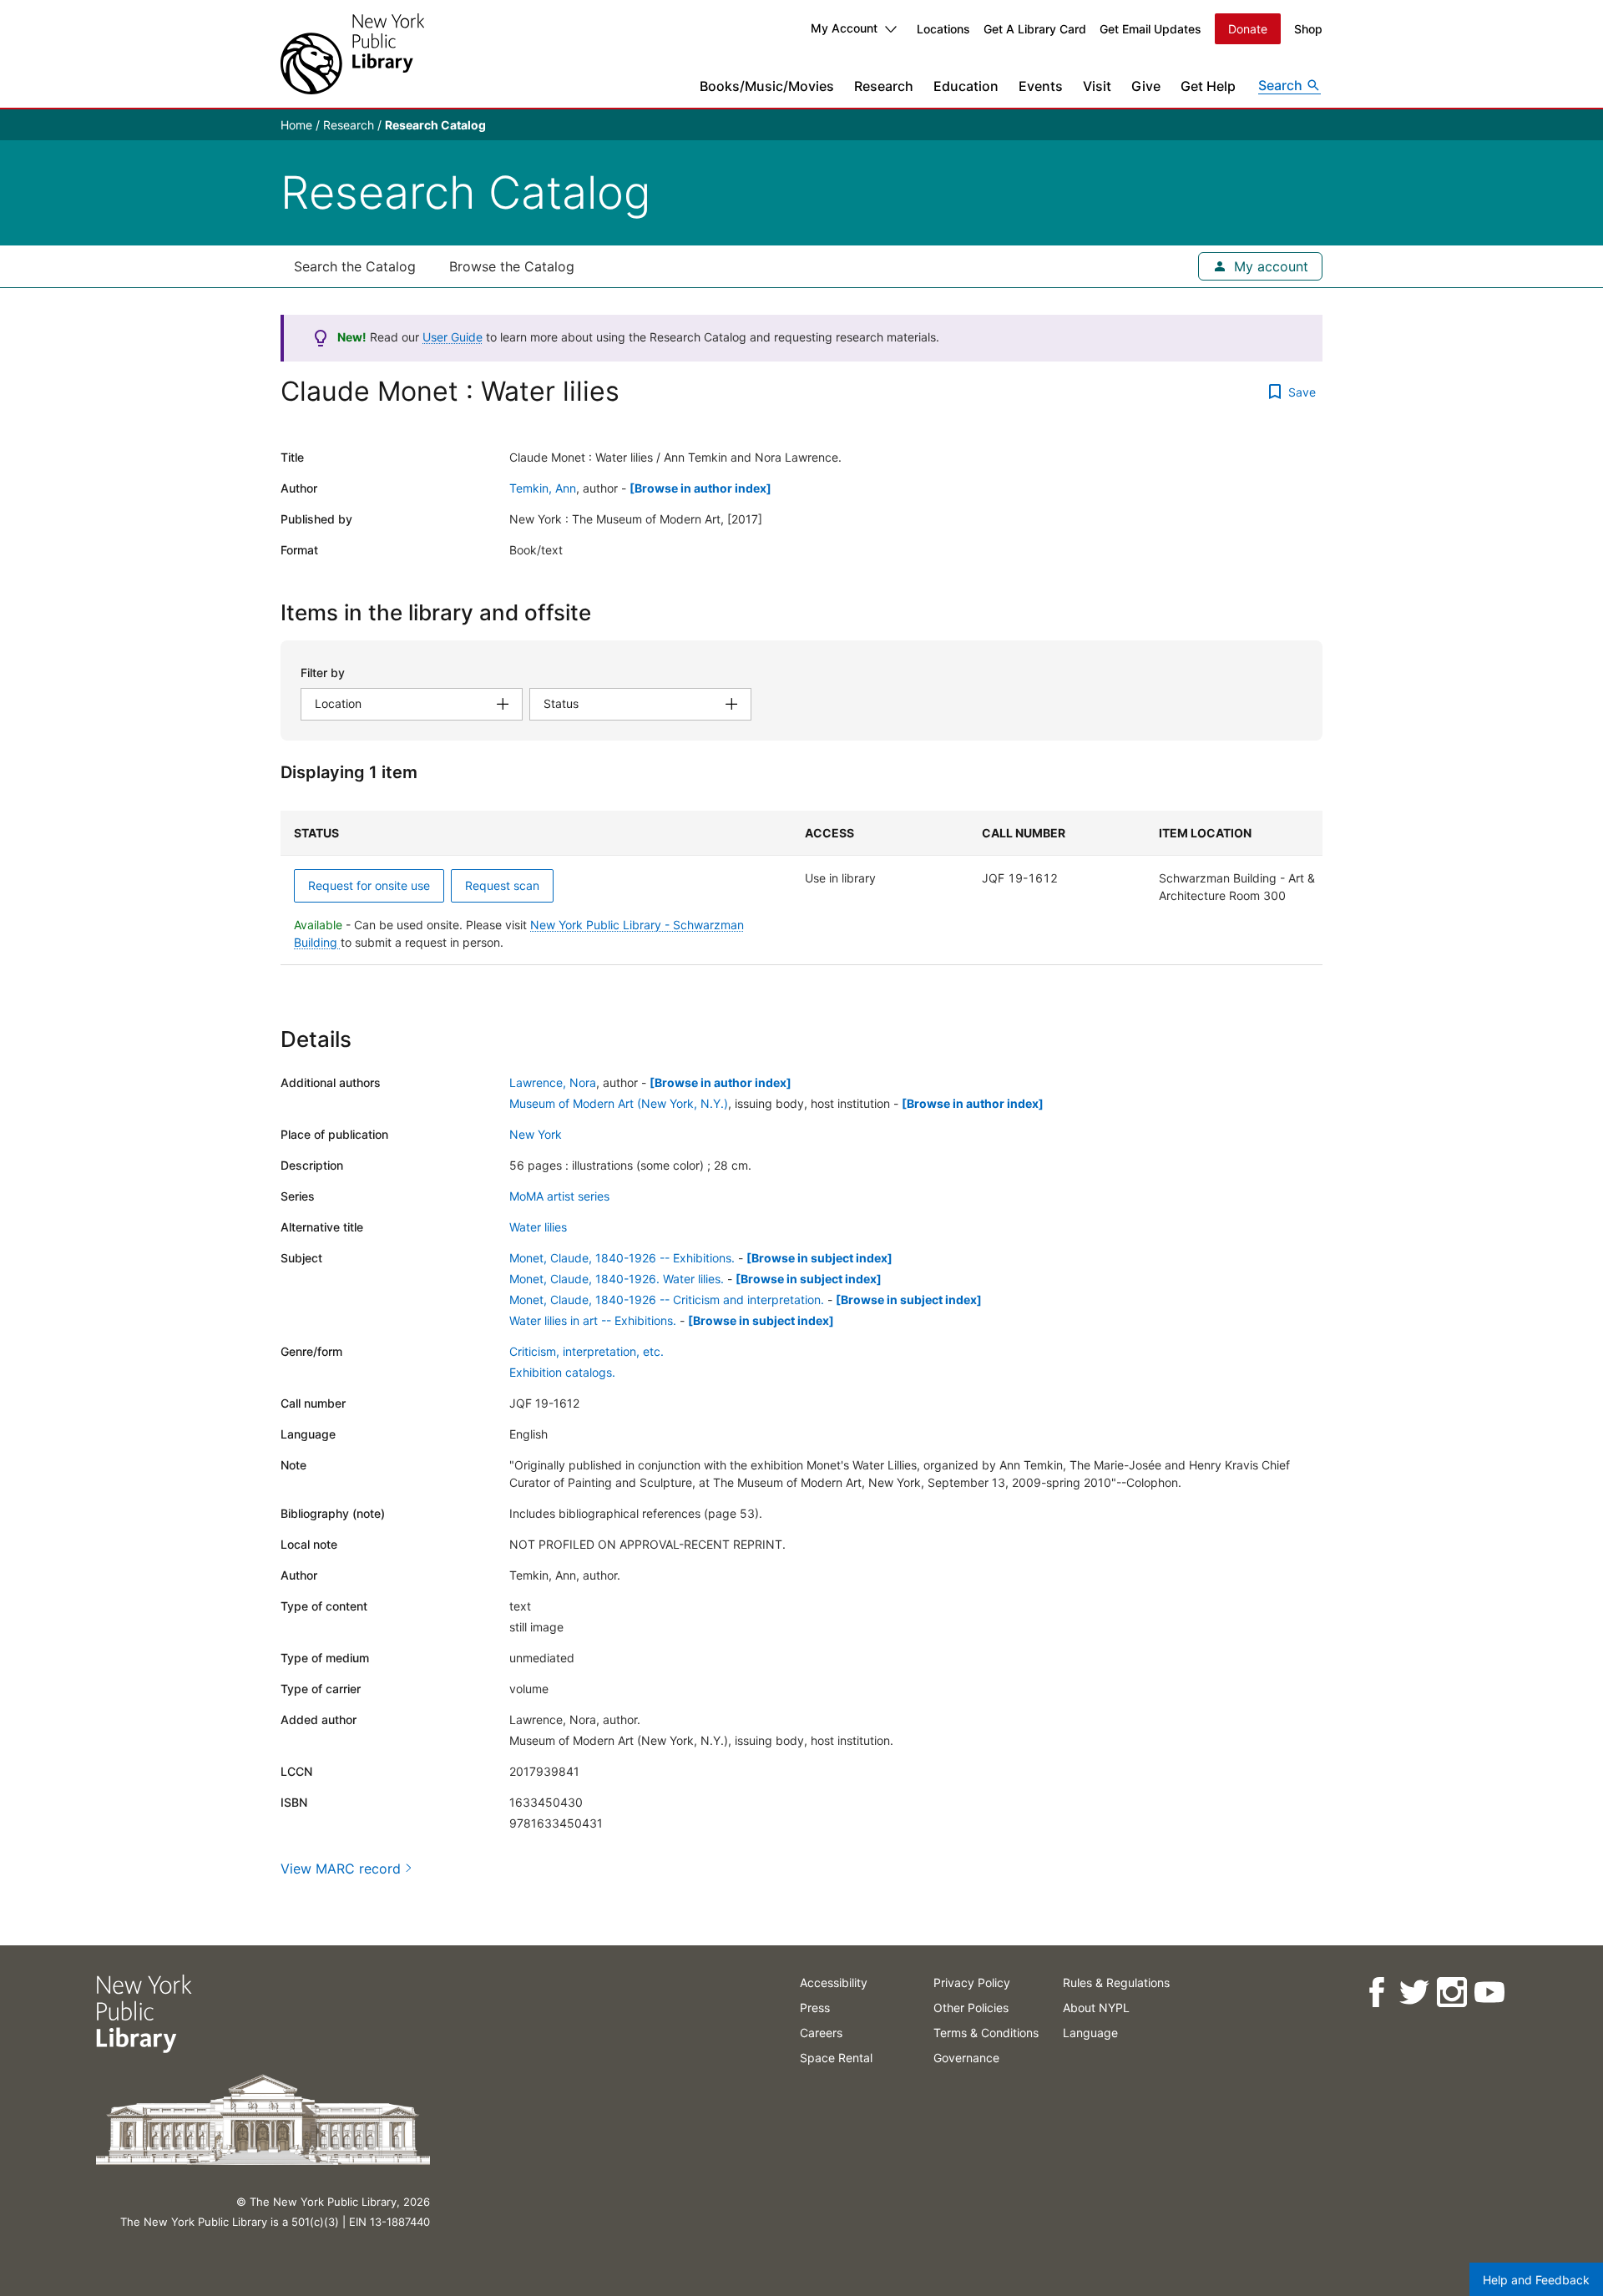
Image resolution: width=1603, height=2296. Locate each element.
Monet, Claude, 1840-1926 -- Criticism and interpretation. (667, 1300)
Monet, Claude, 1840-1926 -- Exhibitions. (622, 1258)
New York (536, 1134)
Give (1146, 86)
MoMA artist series (559, 1196)
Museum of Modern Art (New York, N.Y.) (619, 1103)
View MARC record (341, 1869)
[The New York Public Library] (352, 54)
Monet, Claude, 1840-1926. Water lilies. (617, 1279)
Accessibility (834, 1982)
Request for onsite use (369, 885)
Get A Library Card (1035, 29)
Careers (821, 2033)
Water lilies (538, 1227)
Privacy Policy (972, 1982)
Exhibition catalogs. (562, 1372)
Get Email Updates (1150, 29)
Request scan (502, 885)
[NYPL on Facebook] (1375, 1993)
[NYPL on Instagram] (1451, 1993)
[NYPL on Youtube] (1488, 1993)
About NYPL (1096, 2008)
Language (1090, 2033)
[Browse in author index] (700, 488)
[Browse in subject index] (819, 1258)
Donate (1248, 29)
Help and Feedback (1536, 2280)
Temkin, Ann (543, 488)
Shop (1308, 29)
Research (884, 86)
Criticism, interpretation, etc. (587, 1351)
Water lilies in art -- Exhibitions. (593, 1320)
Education (966, 86)
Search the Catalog (355, 266)
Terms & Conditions (986, 2033)
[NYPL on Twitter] (1413, 1993)
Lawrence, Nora (553, 1082)
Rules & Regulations (1116, 1982)
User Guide (453, 337)
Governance (966, 2058)
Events (1041, 86)
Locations (943, 29)
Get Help (1208, 86)
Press (815, 2008)
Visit (1097, 86)
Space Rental (836, 2058)
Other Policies (971, 2008)
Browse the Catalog (512, 266)
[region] (801, 888)
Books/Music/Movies (767, 86)
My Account (844, 28)
